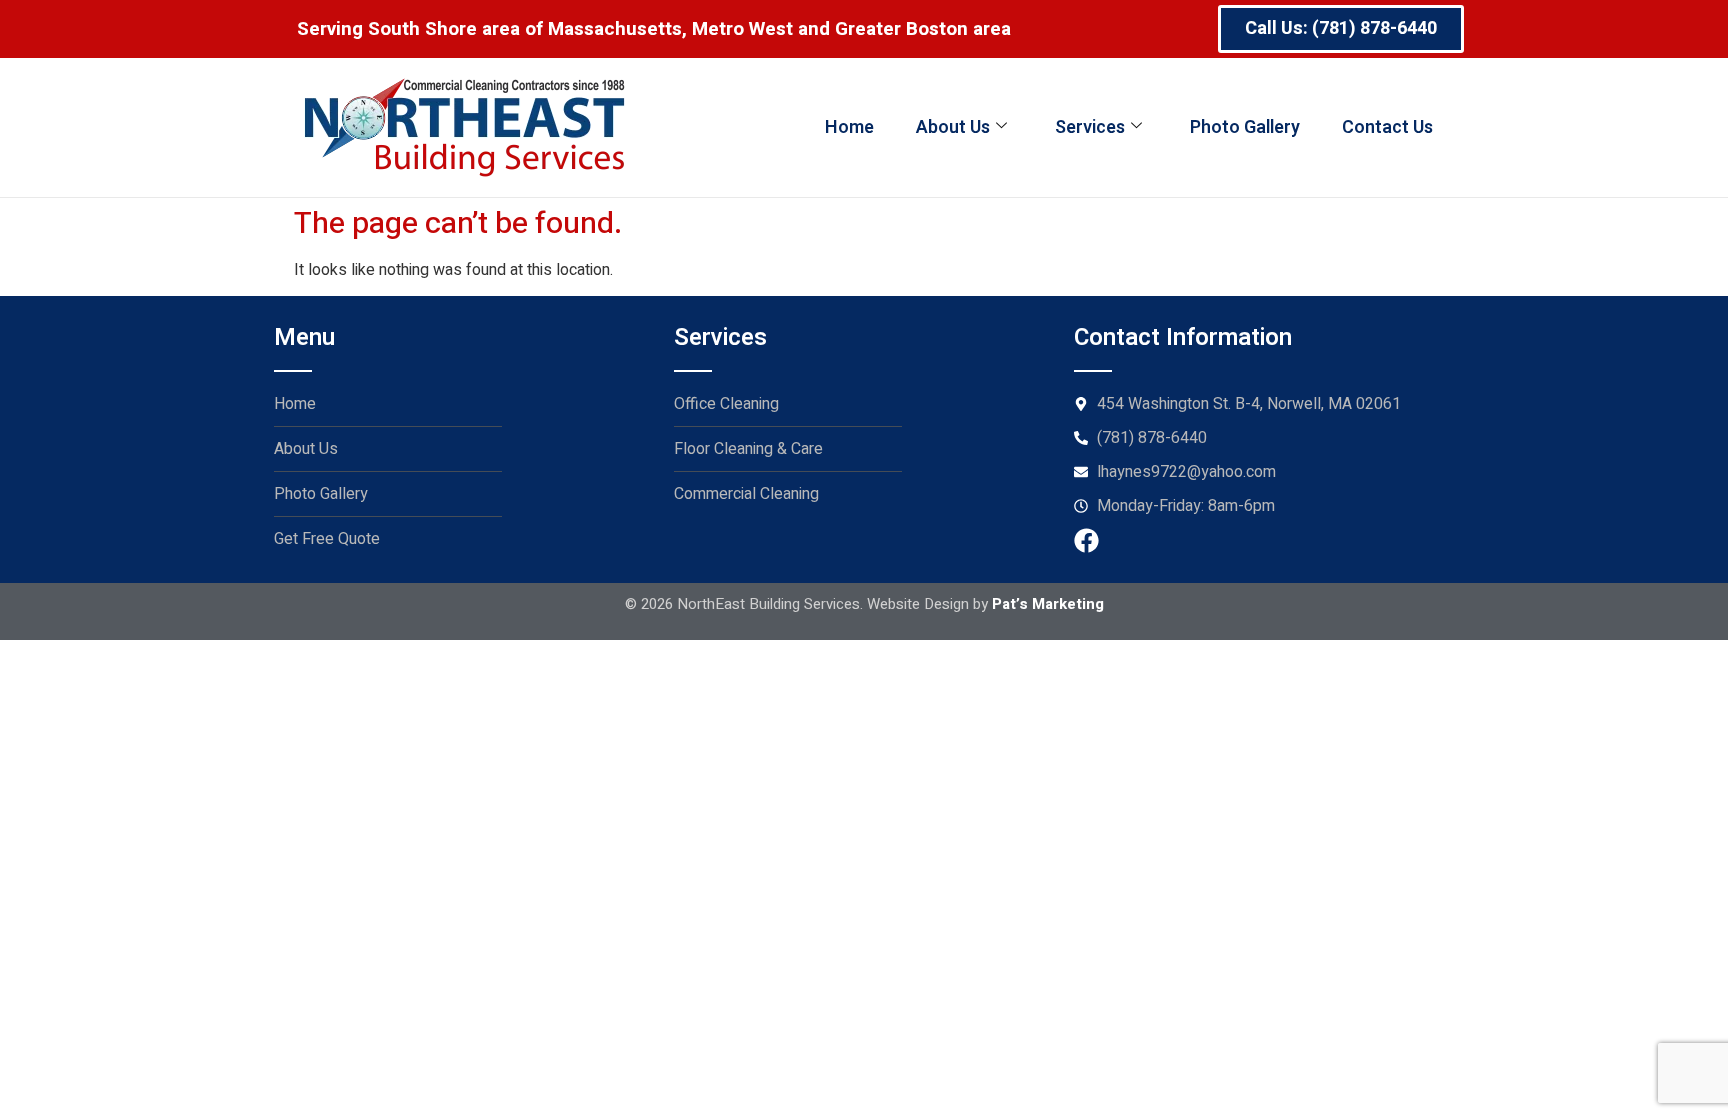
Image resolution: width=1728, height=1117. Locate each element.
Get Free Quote (327, 539)
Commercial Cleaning (746, 494)
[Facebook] (1086, 540)
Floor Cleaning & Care (748, 449)
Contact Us (1387, 127)
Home (849, 127)
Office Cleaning (726, 404)
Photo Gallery (1245, 127)
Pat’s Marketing (1048, 604)
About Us (953, 127)
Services (1090, 127)
